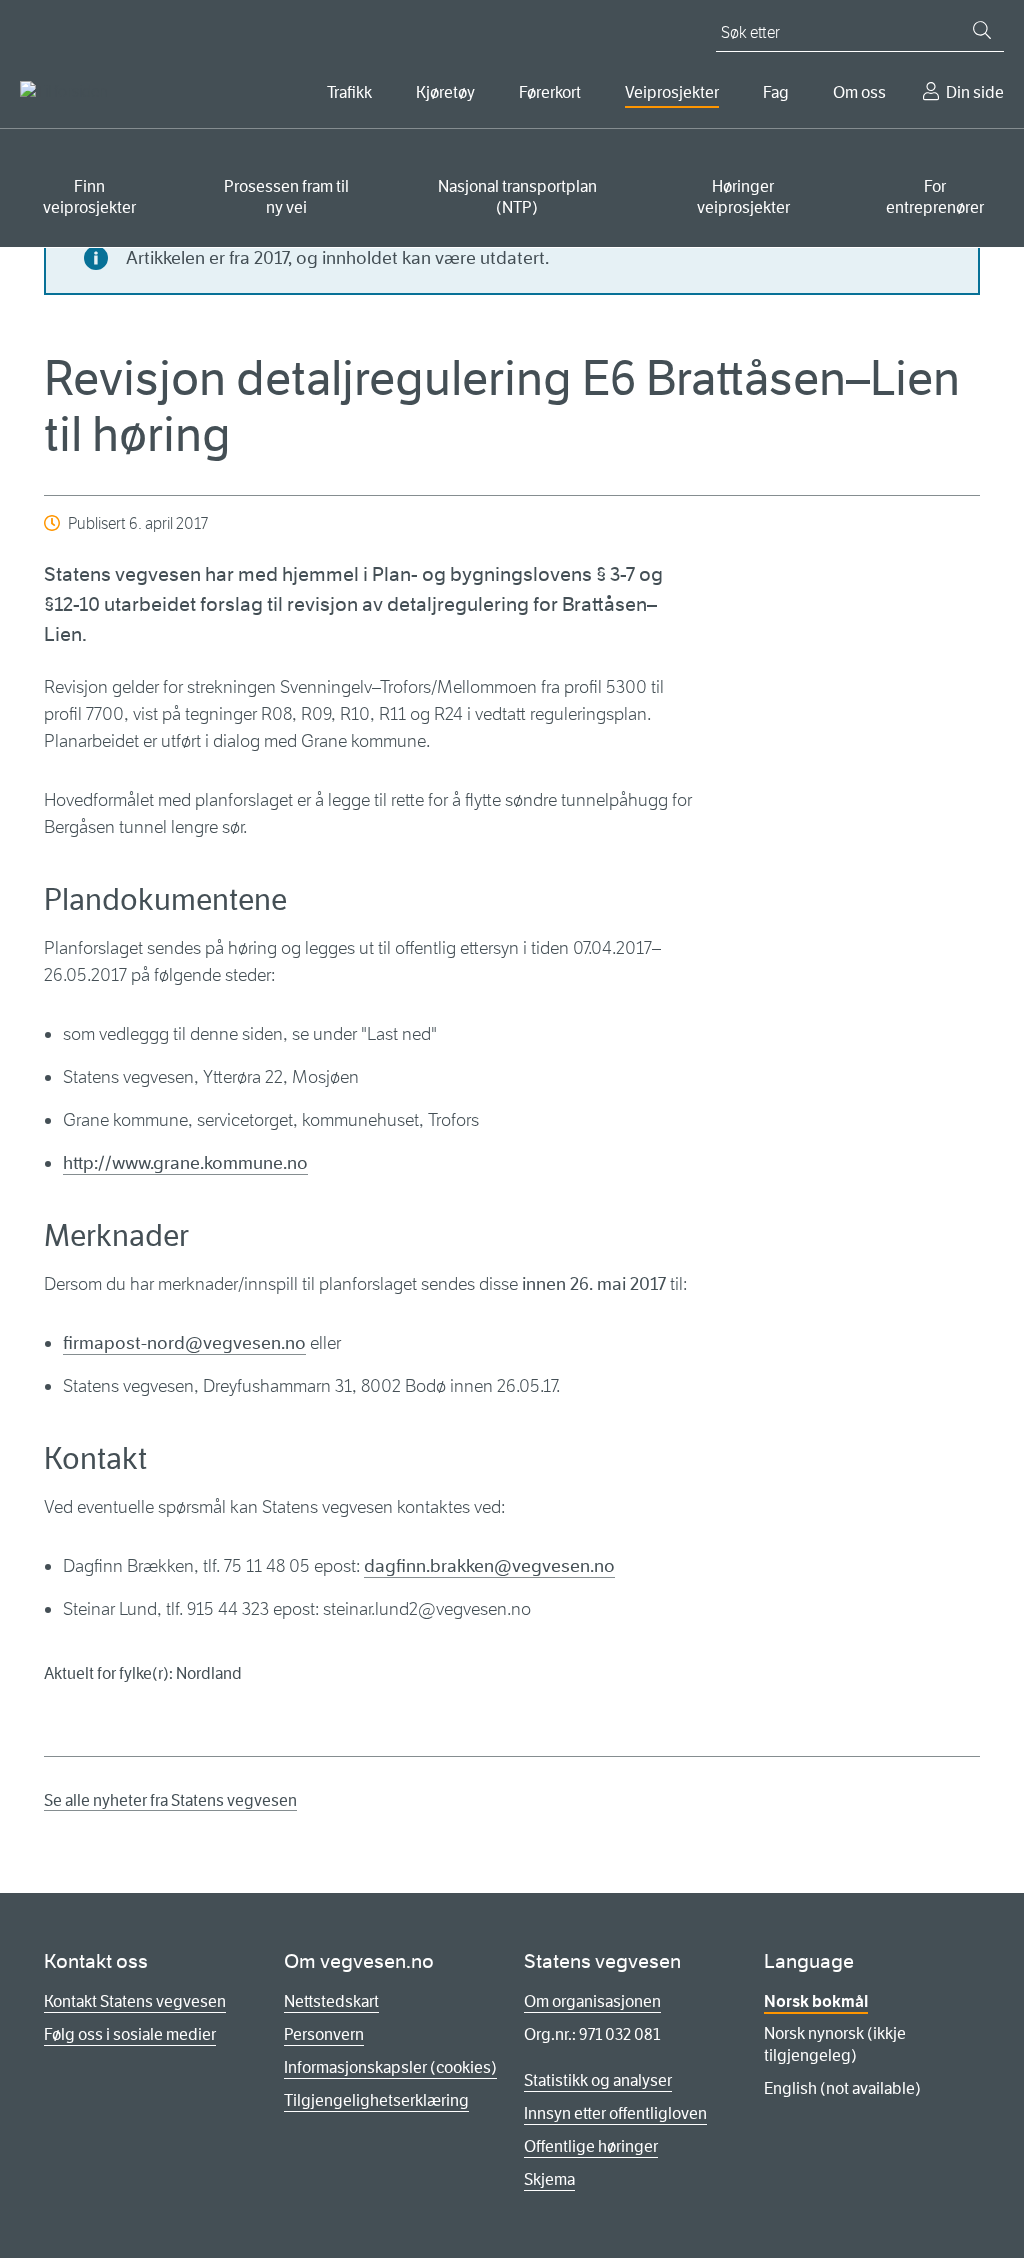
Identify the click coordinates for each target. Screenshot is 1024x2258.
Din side (975, 92)
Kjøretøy (445, 92)
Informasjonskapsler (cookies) (390, 2067)
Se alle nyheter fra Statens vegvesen (170, 1800)
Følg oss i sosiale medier (130, 2034)
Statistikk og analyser (598, 2080)
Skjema (549, 2179)
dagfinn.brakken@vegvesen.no (489, 1566)
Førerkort (550, 92)
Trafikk (349, 92)
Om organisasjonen (592, 2001)
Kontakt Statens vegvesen (135, 2001)
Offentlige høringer (591, 2146)
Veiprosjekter (672, 92)
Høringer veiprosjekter (743, 197)
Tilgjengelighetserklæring (376, 2100)
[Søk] (982, 30)
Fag (776, 92)
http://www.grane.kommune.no (185, 1163)
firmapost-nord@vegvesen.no (184, 1343)
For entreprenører (935, 197)
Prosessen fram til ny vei (286, 197)
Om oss (859, 92)
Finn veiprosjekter (89, 197)
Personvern (324, 2034)
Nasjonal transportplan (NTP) (517, 197)
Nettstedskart (331, 2001)
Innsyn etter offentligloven (615, 2113)
